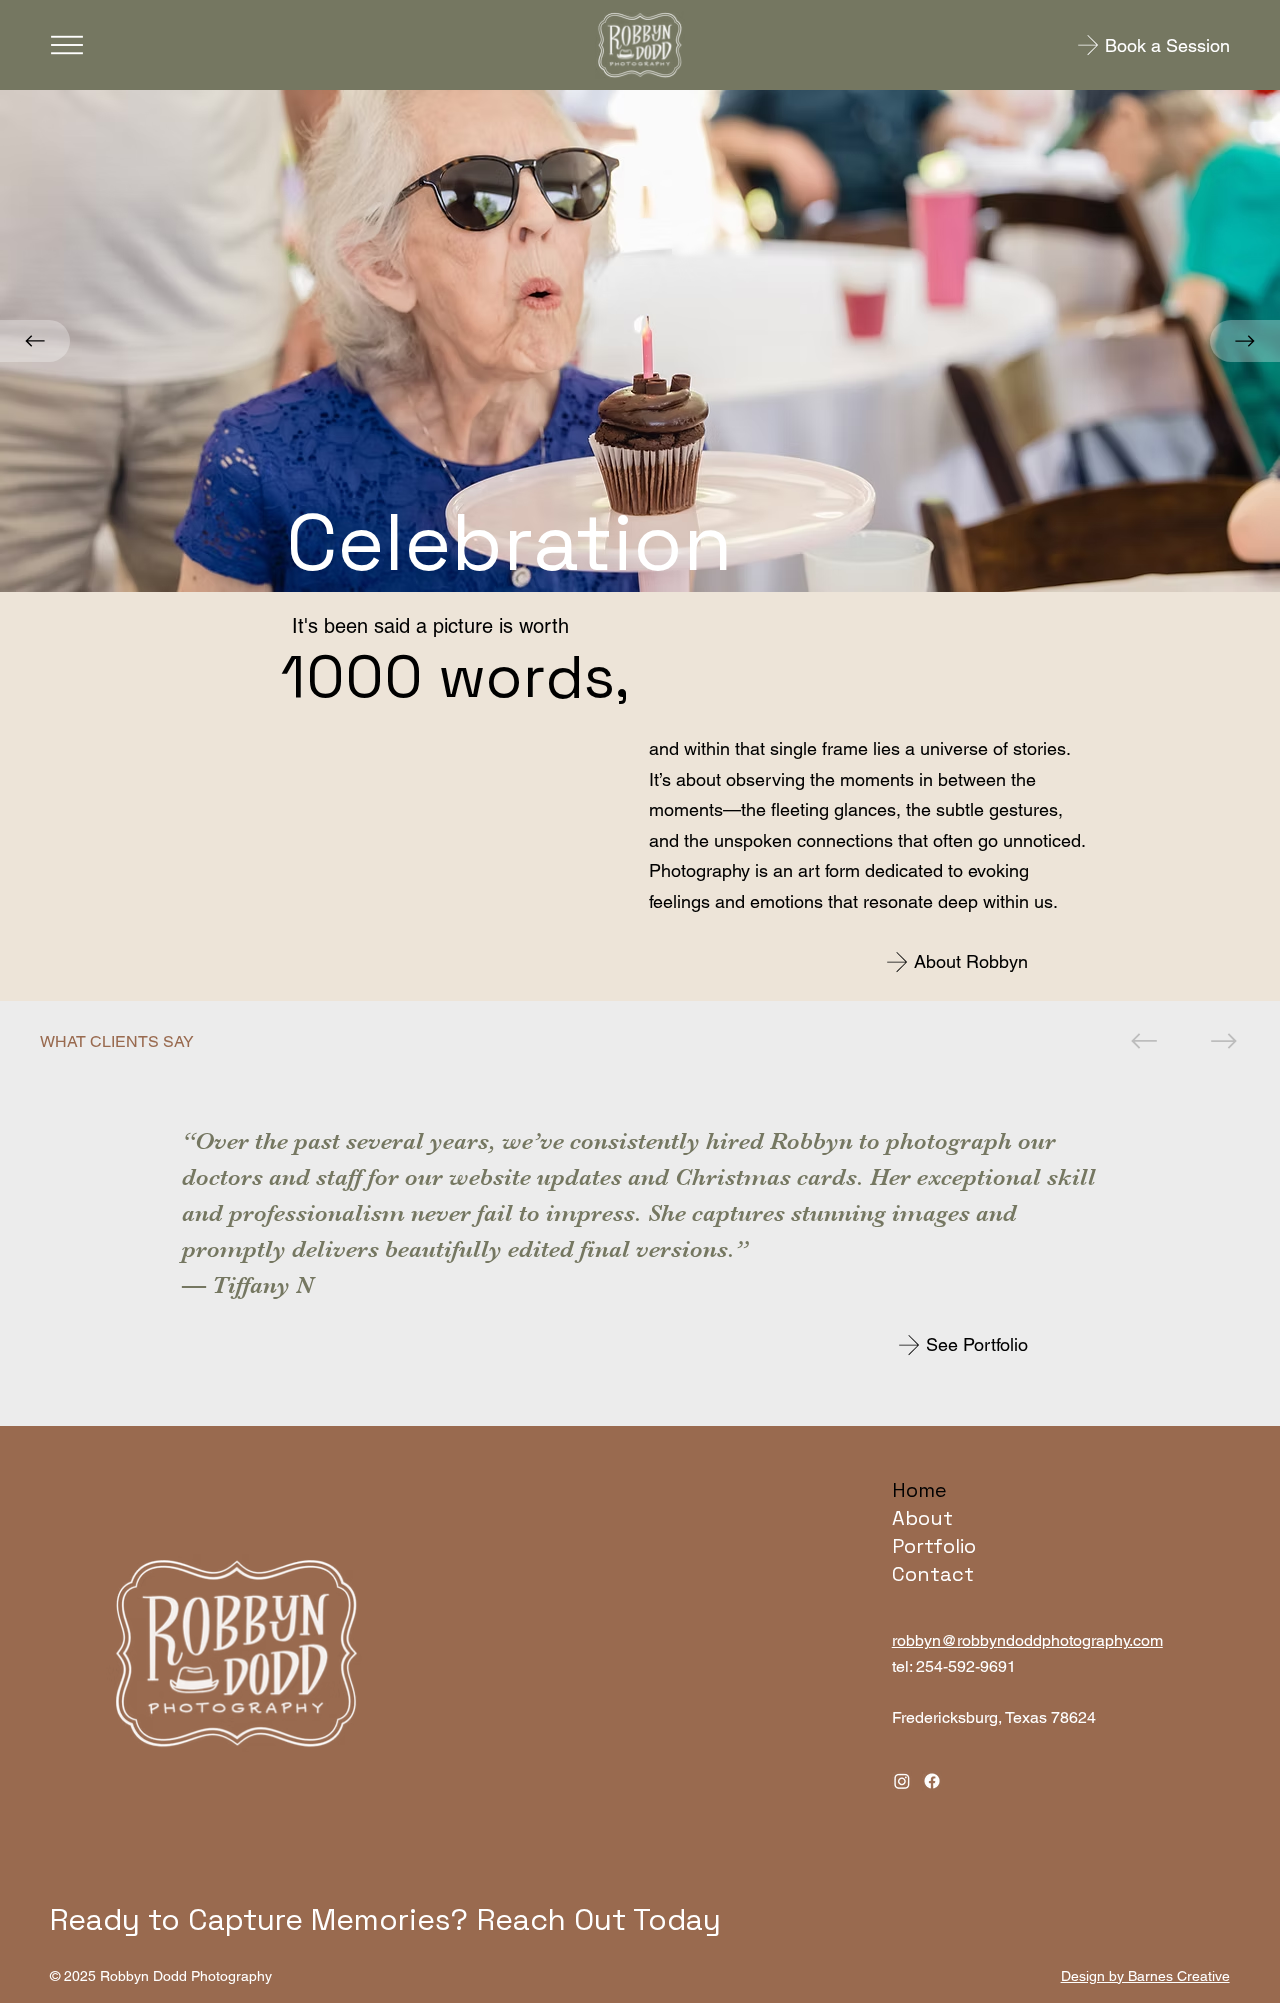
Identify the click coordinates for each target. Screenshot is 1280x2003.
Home (919, 1490)
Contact (933, 1574)
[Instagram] (902, 1781)
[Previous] (35, 341)
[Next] (1245, 341)
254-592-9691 (966, 1666)
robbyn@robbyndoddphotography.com (1027, 1640)
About (922, 1518)
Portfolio (934, 1546)
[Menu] (67, 45)
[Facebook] (932, 1781)
